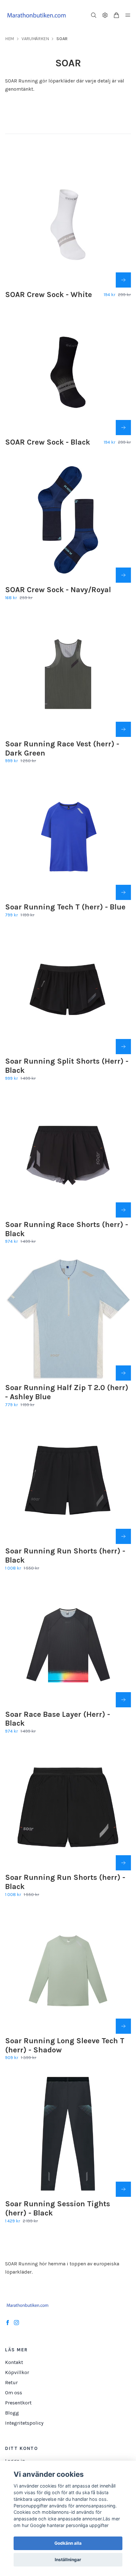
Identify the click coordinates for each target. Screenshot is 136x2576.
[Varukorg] (116, 15)
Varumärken (35, 39)
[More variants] (123, 280)
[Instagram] (16, 2323)
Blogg (12, 2413)
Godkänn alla (68, 2543)
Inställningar (68, 2560)
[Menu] (128, 15)
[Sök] (94, 15)
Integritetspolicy (24, 2423)
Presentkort (18, 2403)
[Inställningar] (105, 15)
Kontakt (14, 2362)
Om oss (14, 2393)
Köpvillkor (17, 2372)
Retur (11, 2382)
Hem (9, 39)
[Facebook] (8, 2323)
